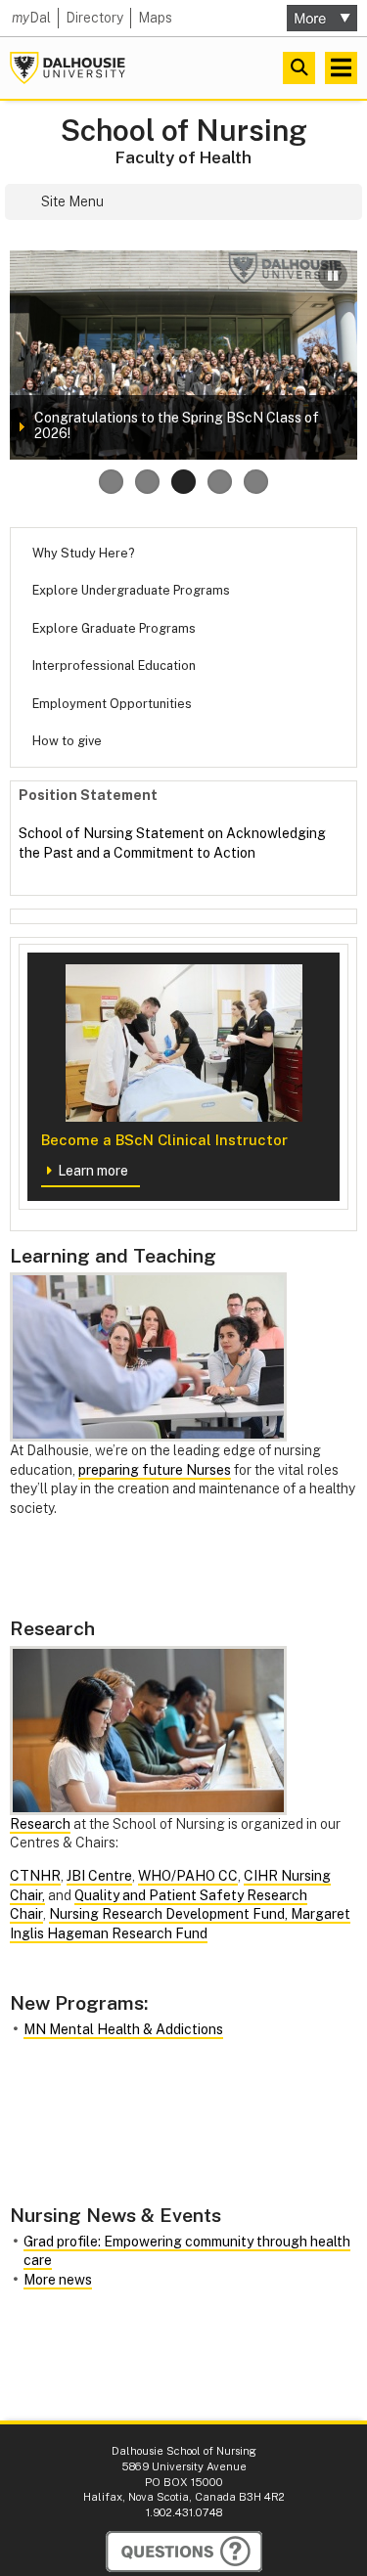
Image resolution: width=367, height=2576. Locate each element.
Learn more (93, 1171)
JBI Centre (99, 1876)
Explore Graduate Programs (114, 628)
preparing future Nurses (155, 1470)
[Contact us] (184, 2552)
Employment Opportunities (112, 704)
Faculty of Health (183, 157)
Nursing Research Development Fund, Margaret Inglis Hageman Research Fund (180, 1924)
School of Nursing (184, 131)
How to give (67, 741)
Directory (94, 18)
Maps (155, 18)
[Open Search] (299, 68)
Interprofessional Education (114, 666)
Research (40, 1824)
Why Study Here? (83, 553)
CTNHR (35, 1876)
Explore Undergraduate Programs (131, 590)
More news (58, 2280)
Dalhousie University (68, 68)
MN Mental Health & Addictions (123, 2029)
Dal (31, 18)
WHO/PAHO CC (188, 1876)
